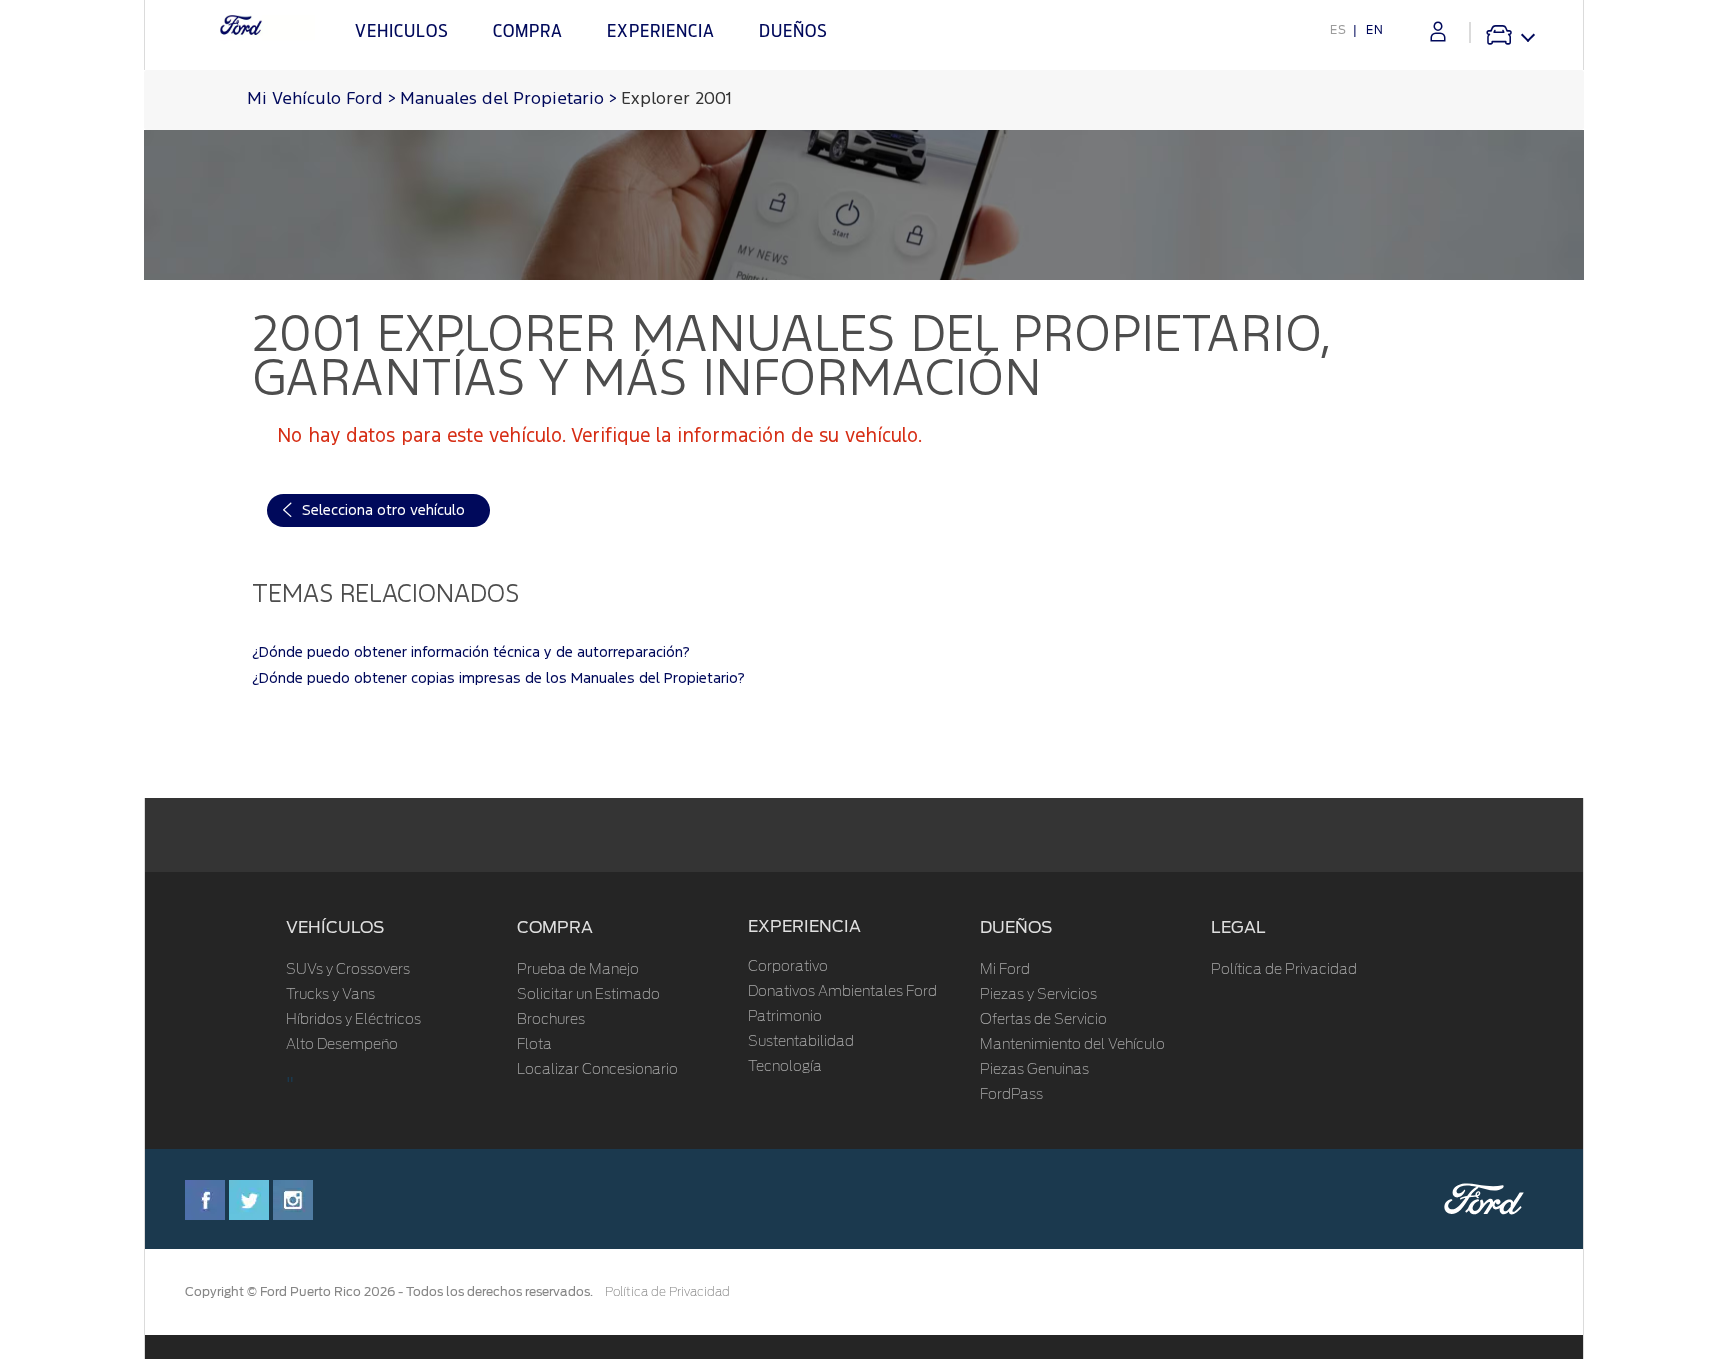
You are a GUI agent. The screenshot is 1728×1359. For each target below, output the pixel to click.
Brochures (551, 1020)
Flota (534, 1045)
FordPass (1011, 1095)
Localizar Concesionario (597, 1070)
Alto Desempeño (342, 1045)
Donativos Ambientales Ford (842, 992)
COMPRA (555, 927)
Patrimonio (785, 1017)
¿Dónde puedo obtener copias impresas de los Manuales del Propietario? (498, 678)
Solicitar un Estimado (588, 995)
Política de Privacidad (1284, 970)
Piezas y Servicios (1038, 995)
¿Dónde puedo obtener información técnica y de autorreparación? (471, 652)
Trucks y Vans (330, 995)
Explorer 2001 (676, 99)
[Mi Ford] (1438, 31)
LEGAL (1238, 927)
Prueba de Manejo (578, 970)
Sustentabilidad (801, 1042)
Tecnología (785, 1067)
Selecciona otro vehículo (383, 510)
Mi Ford (1005, 970)
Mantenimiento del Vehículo (1072, 1045)
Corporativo (788, 967)
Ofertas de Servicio (1043, 1020)
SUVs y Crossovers (348, 970)
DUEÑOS (1016, 927)
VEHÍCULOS (335, 927)
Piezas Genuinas (1034, 1070)
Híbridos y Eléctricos (353, 1020)
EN (1375, 30)
